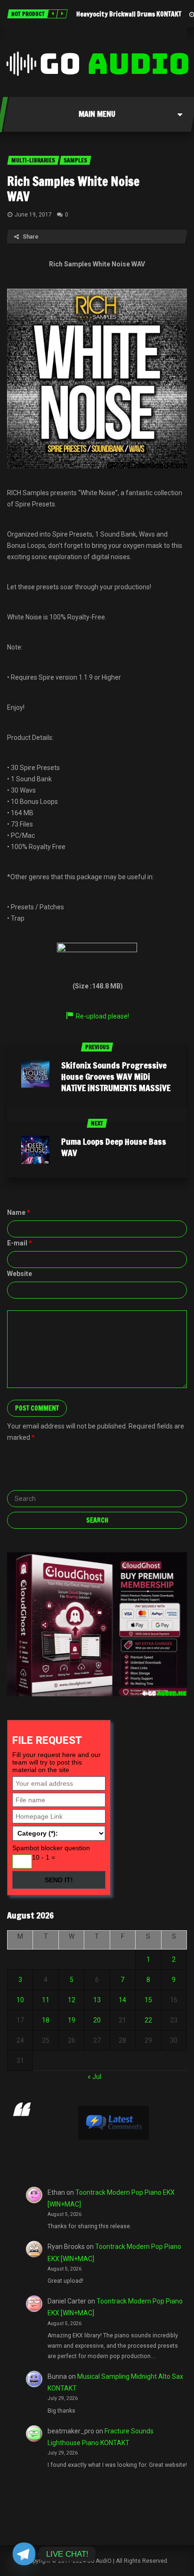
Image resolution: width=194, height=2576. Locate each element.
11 (46, 2000)
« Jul (94, 2077)
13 (97, 2000)
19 (72, 2020)
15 (148, 2000)
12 (72, 2000)
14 (122, 2000)
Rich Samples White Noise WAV (73, 189)
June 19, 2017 (33, 215)
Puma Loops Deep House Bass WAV (114, 1147)
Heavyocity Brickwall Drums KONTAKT (129, 14)
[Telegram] (24, 2554)
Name (19, 1212)
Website (20, 1274)
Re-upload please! (102, 1016)
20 (97, 2020)
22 (148, 2020)
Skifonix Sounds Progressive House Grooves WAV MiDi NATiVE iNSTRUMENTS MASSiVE (116, 1076)
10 (20, 2000)
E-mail (20, 1243)
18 (46, 2020)
